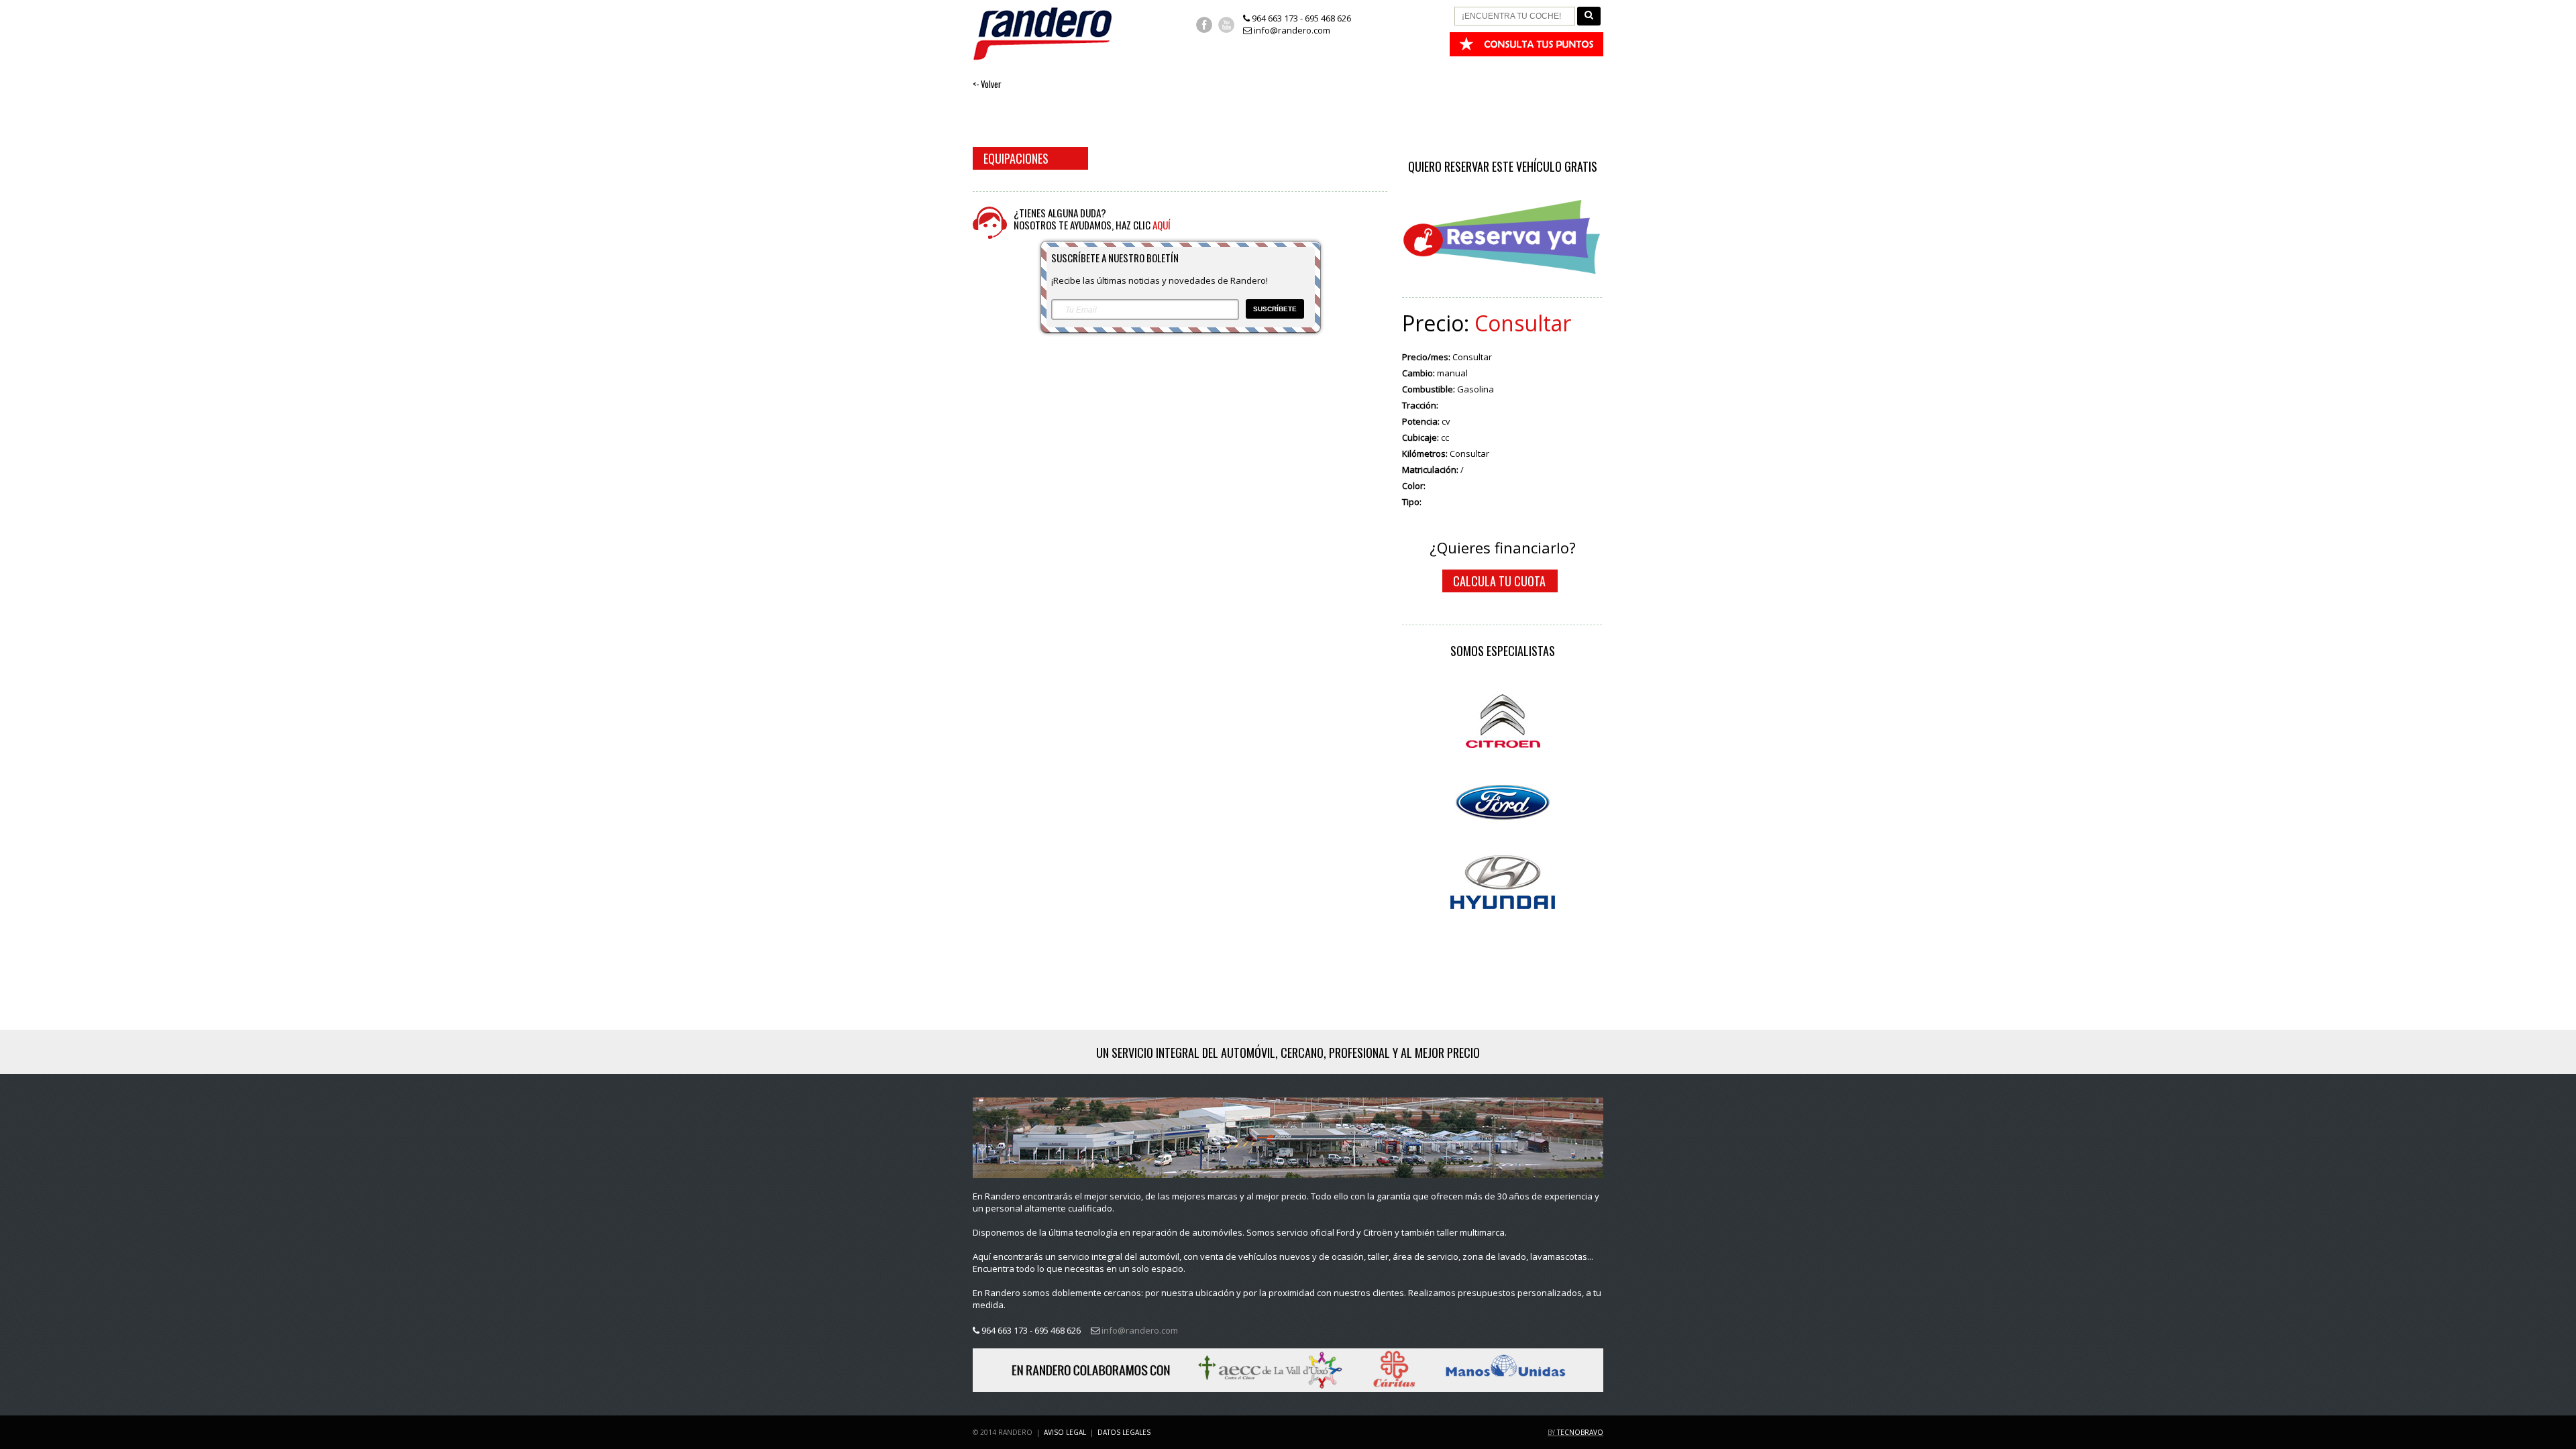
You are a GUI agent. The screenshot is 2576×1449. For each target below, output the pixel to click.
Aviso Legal (1065, 1432)
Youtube (1226, 25)
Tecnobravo (1580, 1432)
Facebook (1204, 25)
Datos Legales (1124, 1432)
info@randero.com (1291, 30)
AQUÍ (1162, 225)
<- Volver (987, 84)
